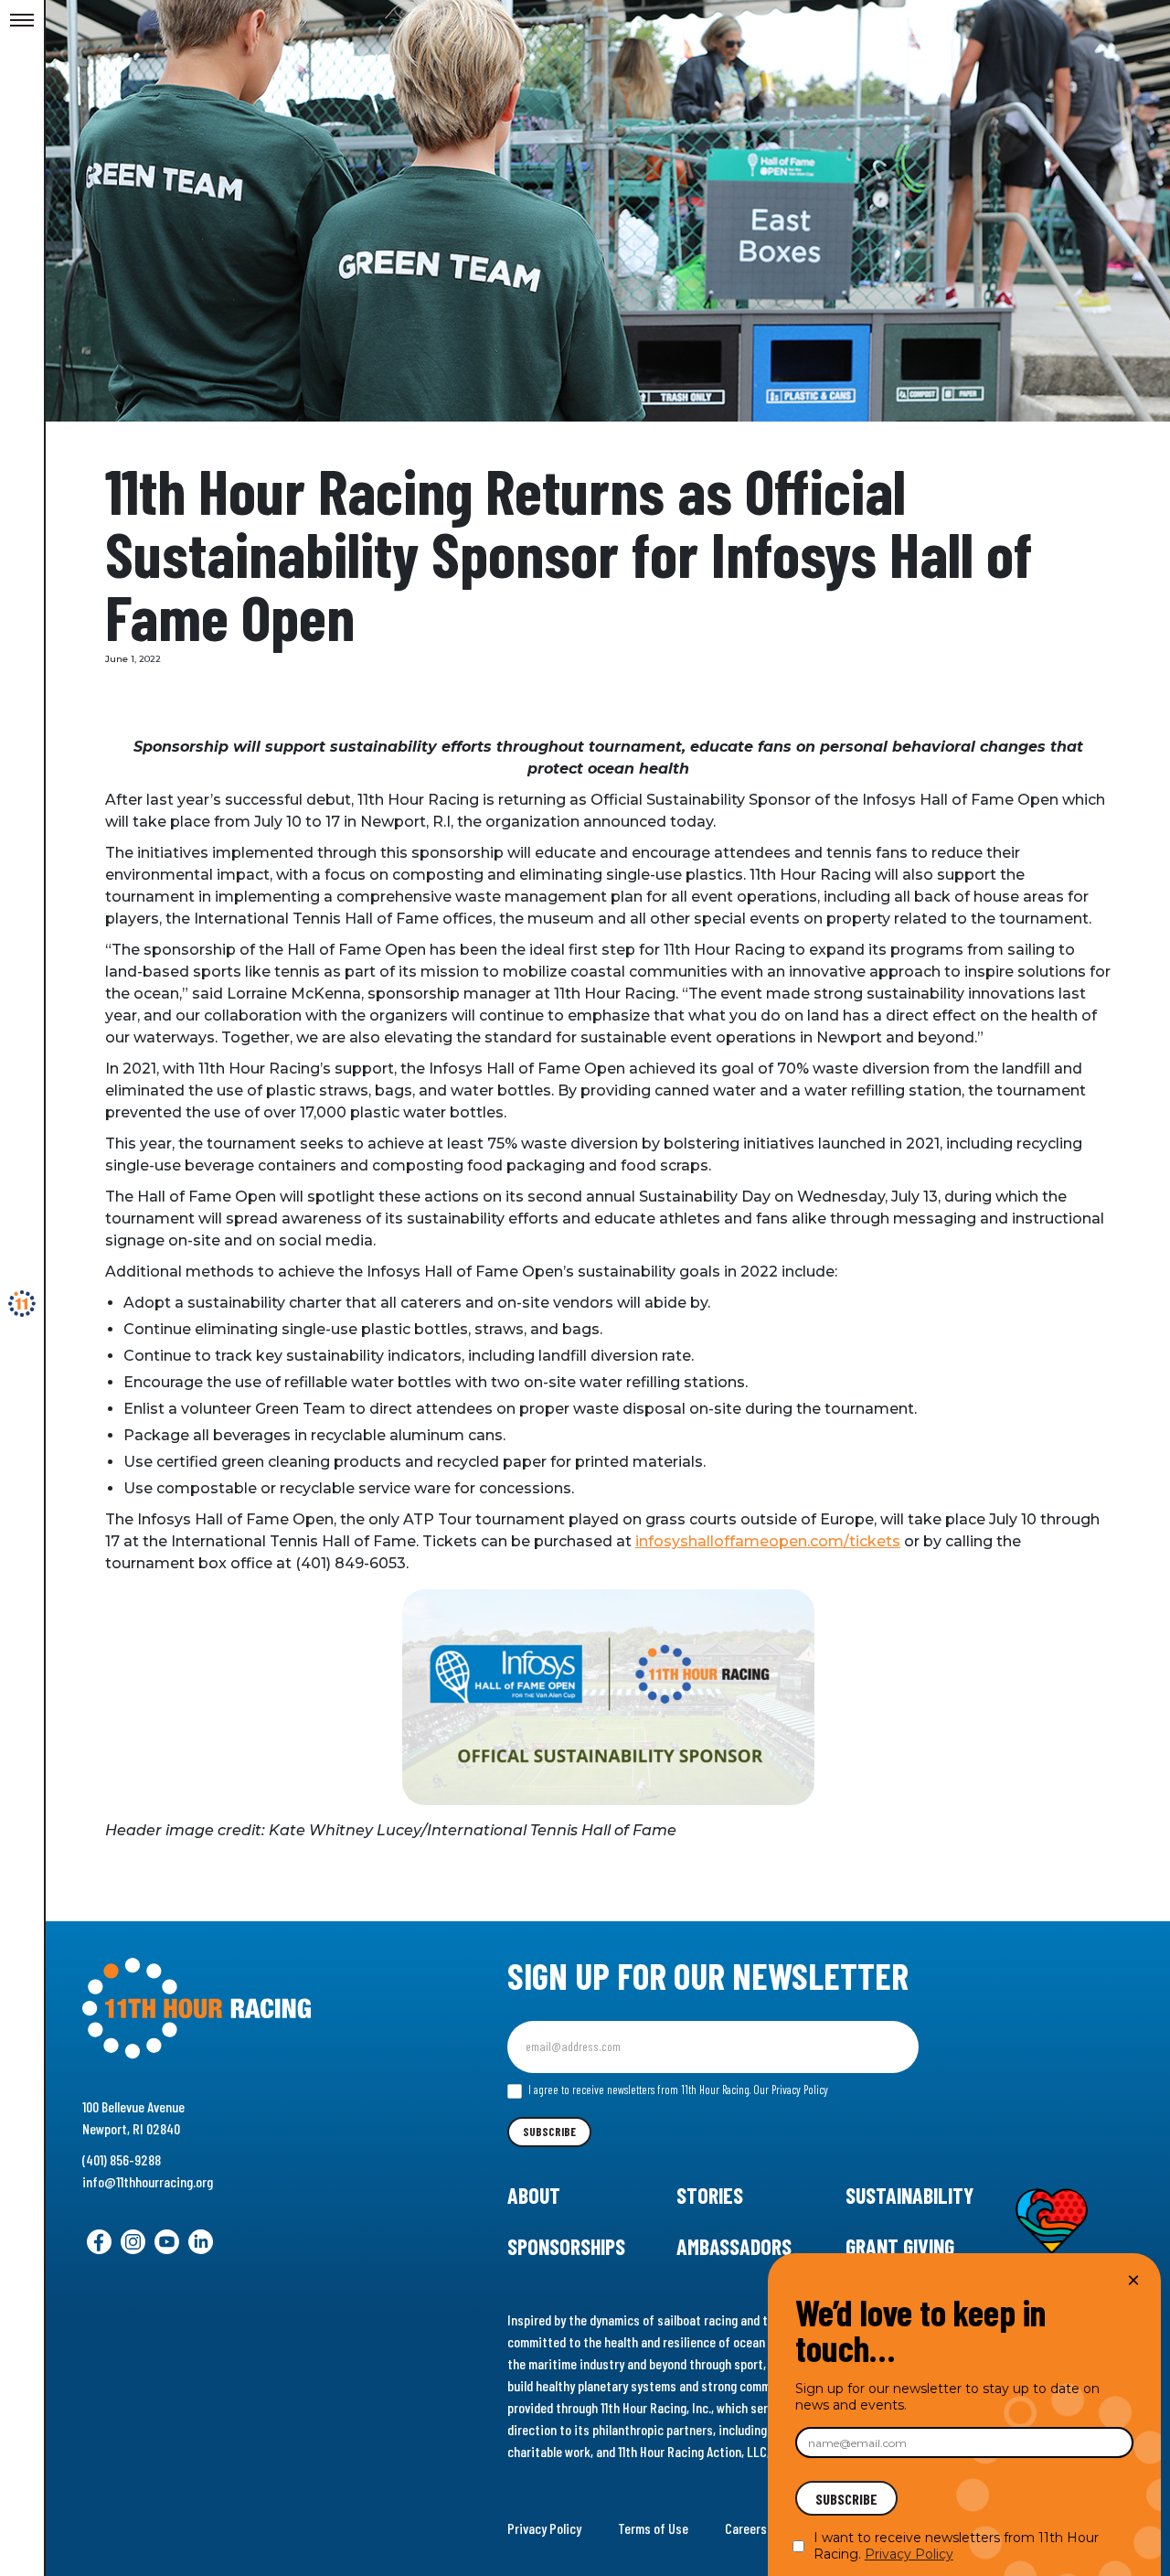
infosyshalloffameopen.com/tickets (768, 1541)
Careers (746, 2528)
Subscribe (549, 2132)
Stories (710, 2195)
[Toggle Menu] (22, 21)
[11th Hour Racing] (22, 1304)
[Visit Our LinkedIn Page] (201, 2242)
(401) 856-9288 (122, 2159)
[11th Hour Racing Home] (245, 2009)
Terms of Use (653, 2528)
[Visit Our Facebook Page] (99, 2242)
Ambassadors (734, 2246)
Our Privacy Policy (791, 2090)
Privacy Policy (544, 2528)
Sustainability (909, 2195)
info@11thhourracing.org (148, 2181)
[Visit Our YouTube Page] (167, 2242)
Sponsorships (566, 2246)
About (534, 2195)
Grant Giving (900, 2246)
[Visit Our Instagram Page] (133, 2242)
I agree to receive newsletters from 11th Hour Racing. (677, 2090)
